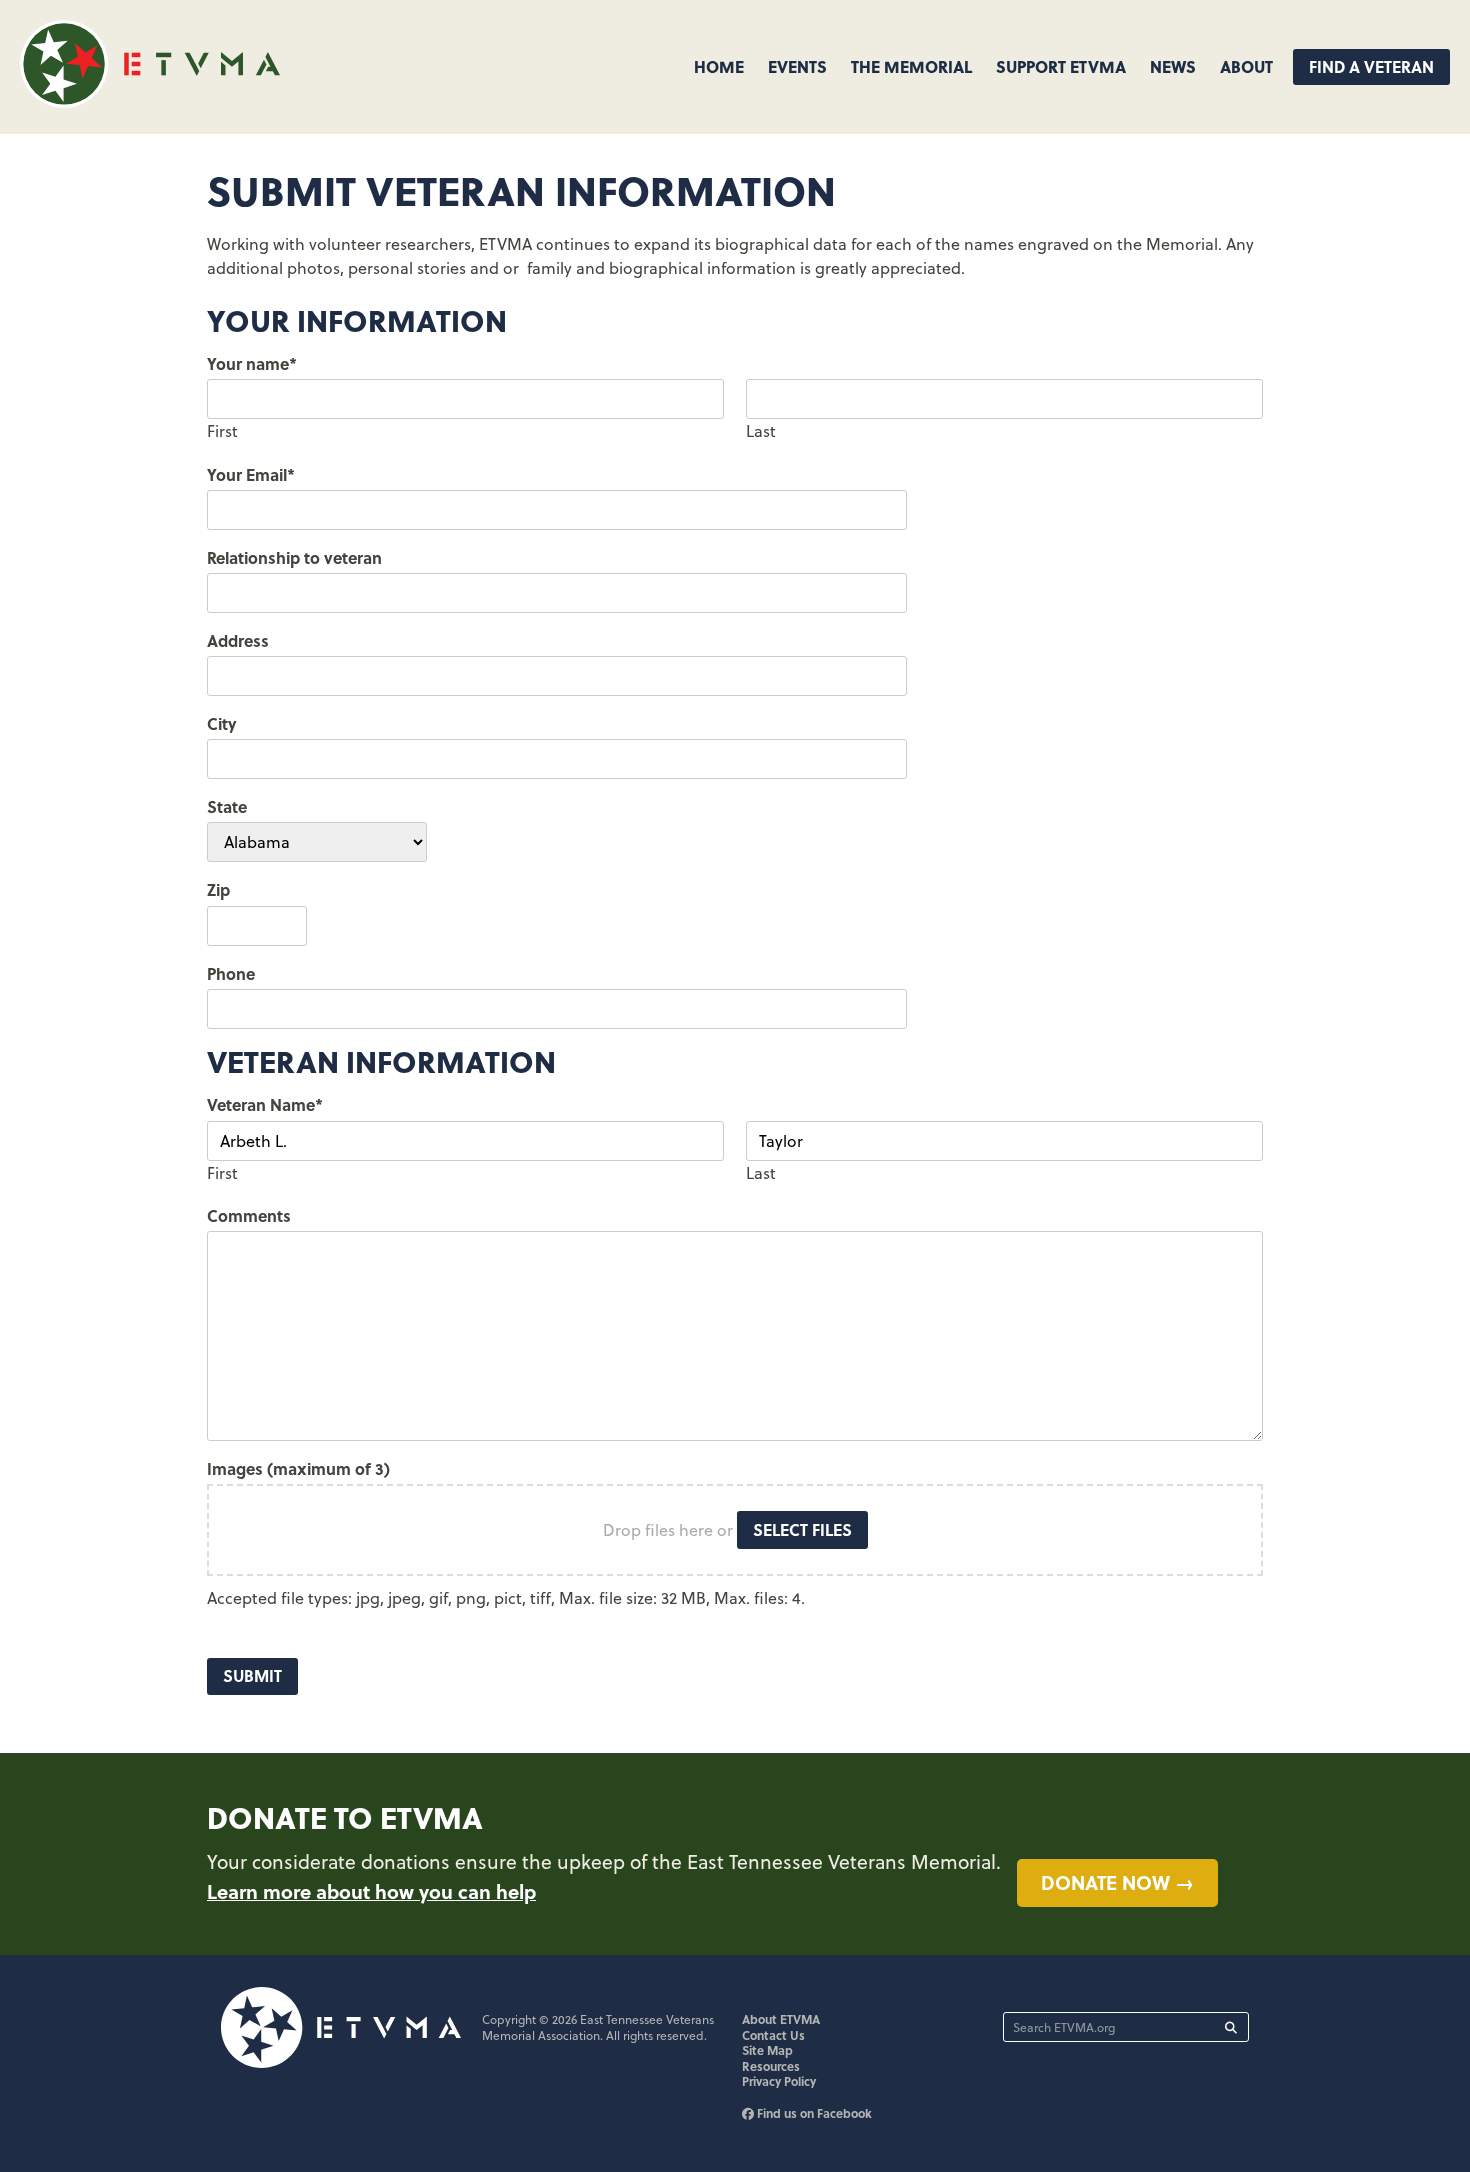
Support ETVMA (1061, 66)
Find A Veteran (1371, 66)
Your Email (251, 474)
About (1246, 66)
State (227, 806)
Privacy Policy (779, 2081)
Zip (218, 889)
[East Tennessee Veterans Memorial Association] (150, 101)
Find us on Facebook (813, 2113)
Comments (249, 1215)
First (222, 431)
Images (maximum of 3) (298, 1468)
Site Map (767, 2050)
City (222, 723)
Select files (802, 1529)
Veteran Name (265, 1104)
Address (238, 640)
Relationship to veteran (294, 557)
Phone (231, 973)
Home (719, 66)
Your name (252, 363)
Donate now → (1117, 1882)
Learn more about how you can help (371, 1891)
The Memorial (911, 66)
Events (797, 66)
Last (761, 431)
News (1173, 66)
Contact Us (773, 2035)
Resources (771, 2066)
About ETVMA (781, 2019)
